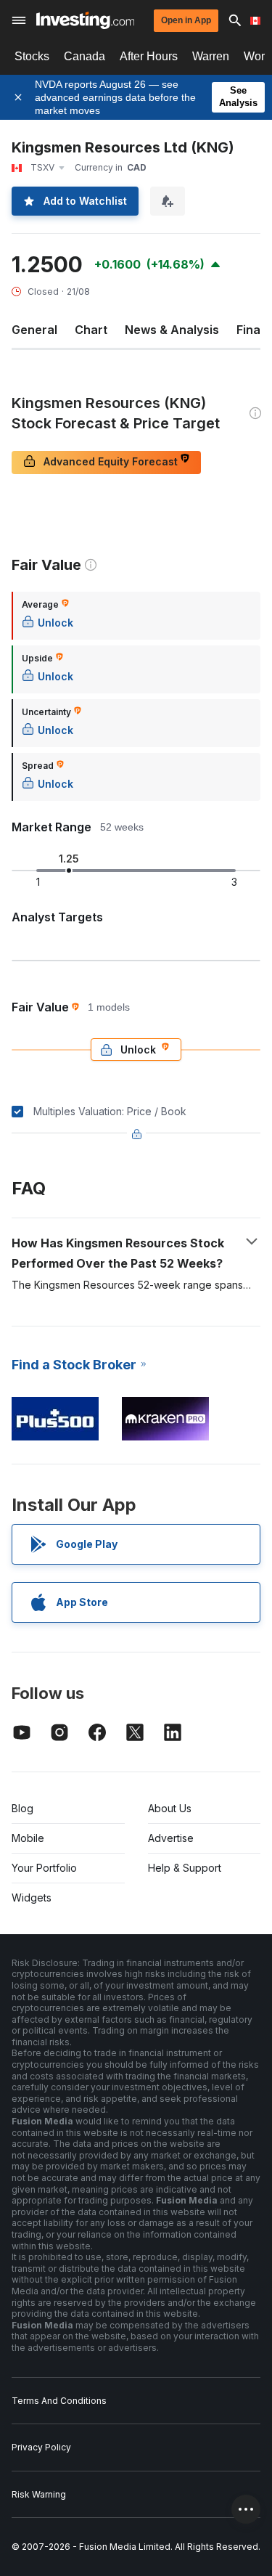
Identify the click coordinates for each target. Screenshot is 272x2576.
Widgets (32, 1898)
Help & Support (185, 1868)
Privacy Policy (41, 2447)
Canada (85, 56)
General (34, 330)
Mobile (28, 1838)
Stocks (32, 56)
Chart (91, 330)
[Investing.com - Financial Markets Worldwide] (85, 20)
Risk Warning (39, 2494)
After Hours (149, 56)
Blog (22, 1808)
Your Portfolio (44, 1868)
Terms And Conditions (59, 2401)
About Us (170, 1808)
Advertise (171, 1838)
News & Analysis (172, 330)
